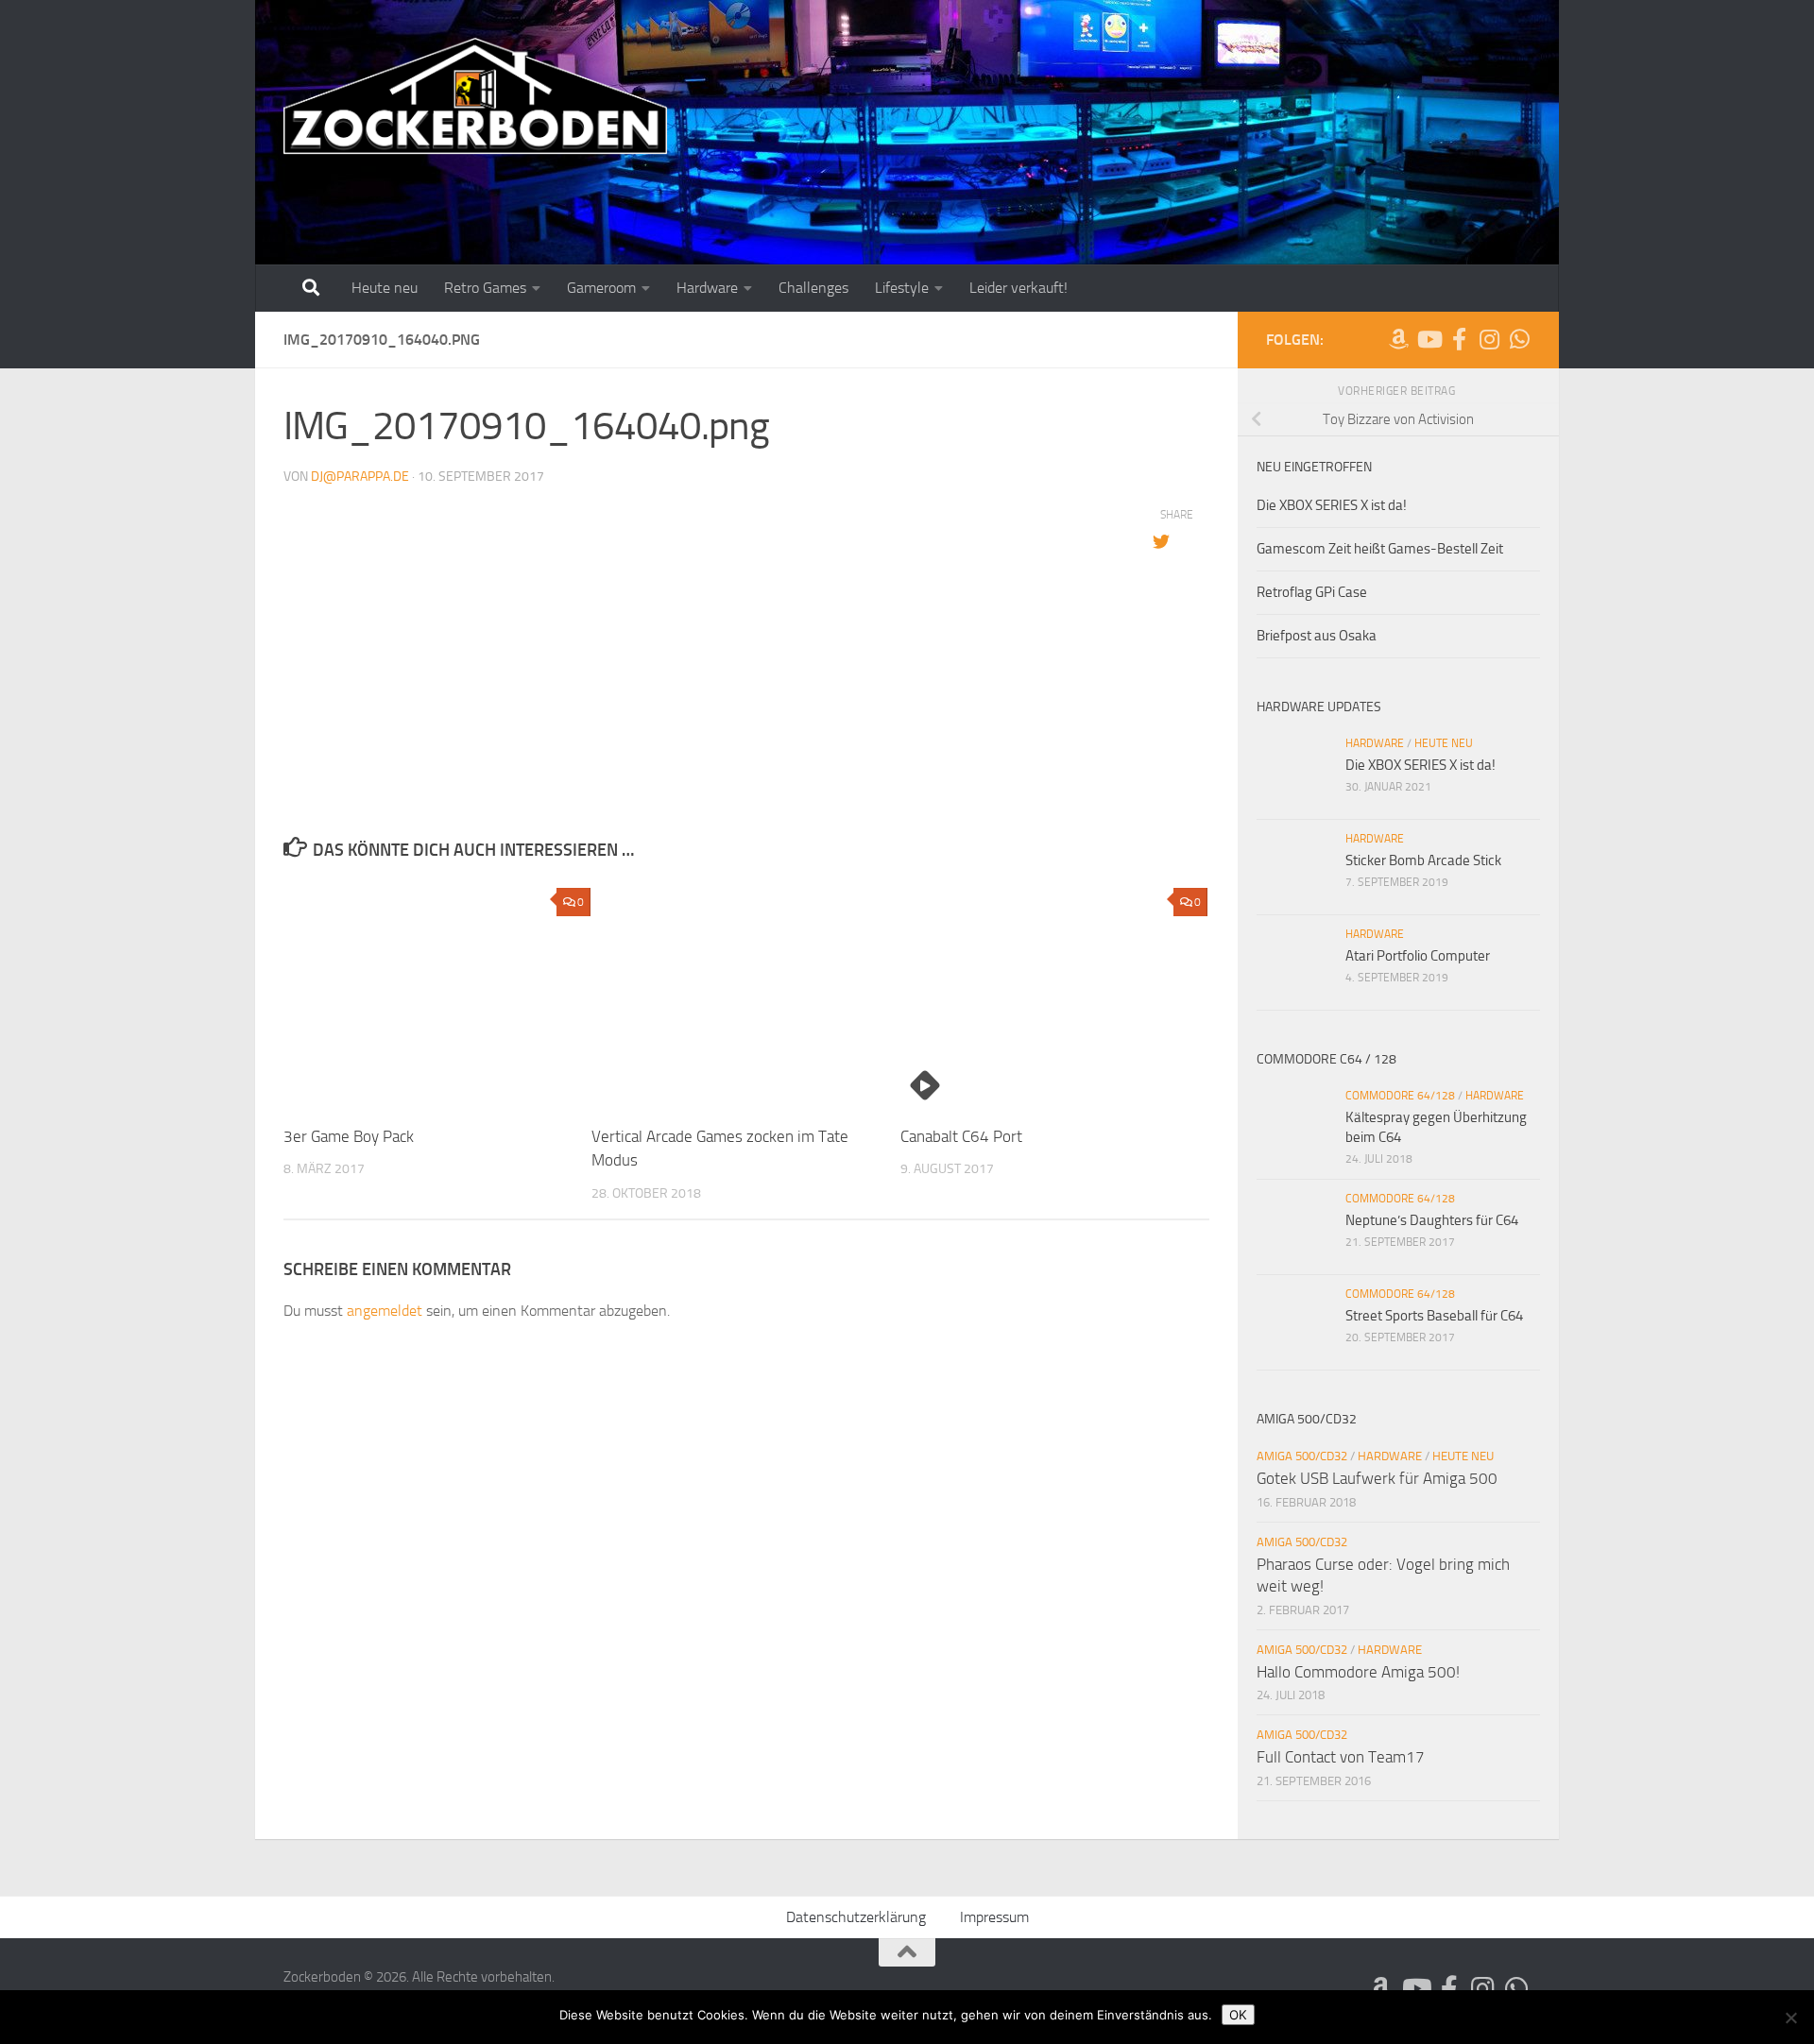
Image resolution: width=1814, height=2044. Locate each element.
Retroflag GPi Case (1312, 592)
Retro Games (485, 288)
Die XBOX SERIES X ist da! (1332, 505)
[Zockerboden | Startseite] (476, 97)
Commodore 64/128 (1400, 1096)
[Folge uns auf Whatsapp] (1519, 339)
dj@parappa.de (360, 477)
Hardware (707, 288)
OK (1238, 2015)
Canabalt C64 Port (961, 1136)
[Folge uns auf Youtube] (1429, 339)
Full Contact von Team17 (1341, 1757)
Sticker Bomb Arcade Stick (1423, 860)
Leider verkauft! (1018, 288)
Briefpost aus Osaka (1317, 636)
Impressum (994, 1917)
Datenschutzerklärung (856, 1917)
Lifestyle (902, 288)
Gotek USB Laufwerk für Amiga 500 (1377, 1478)
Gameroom (601, 288)
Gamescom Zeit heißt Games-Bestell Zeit (1380, 549)
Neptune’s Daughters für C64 (1432, 1220)
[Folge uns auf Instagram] (1489, 339)
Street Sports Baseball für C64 (1434, 1316)
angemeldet (385, 1311)
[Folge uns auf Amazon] (1398, 339)
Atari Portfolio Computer (1418, 956)
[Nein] (1790, 2018)
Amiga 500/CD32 (1302, 1456)
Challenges (813, 288)
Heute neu (385, 288)
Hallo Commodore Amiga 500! (1358, 1672)
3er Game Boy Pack (349, 1136)
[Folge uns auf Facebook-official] (1459, 339)
